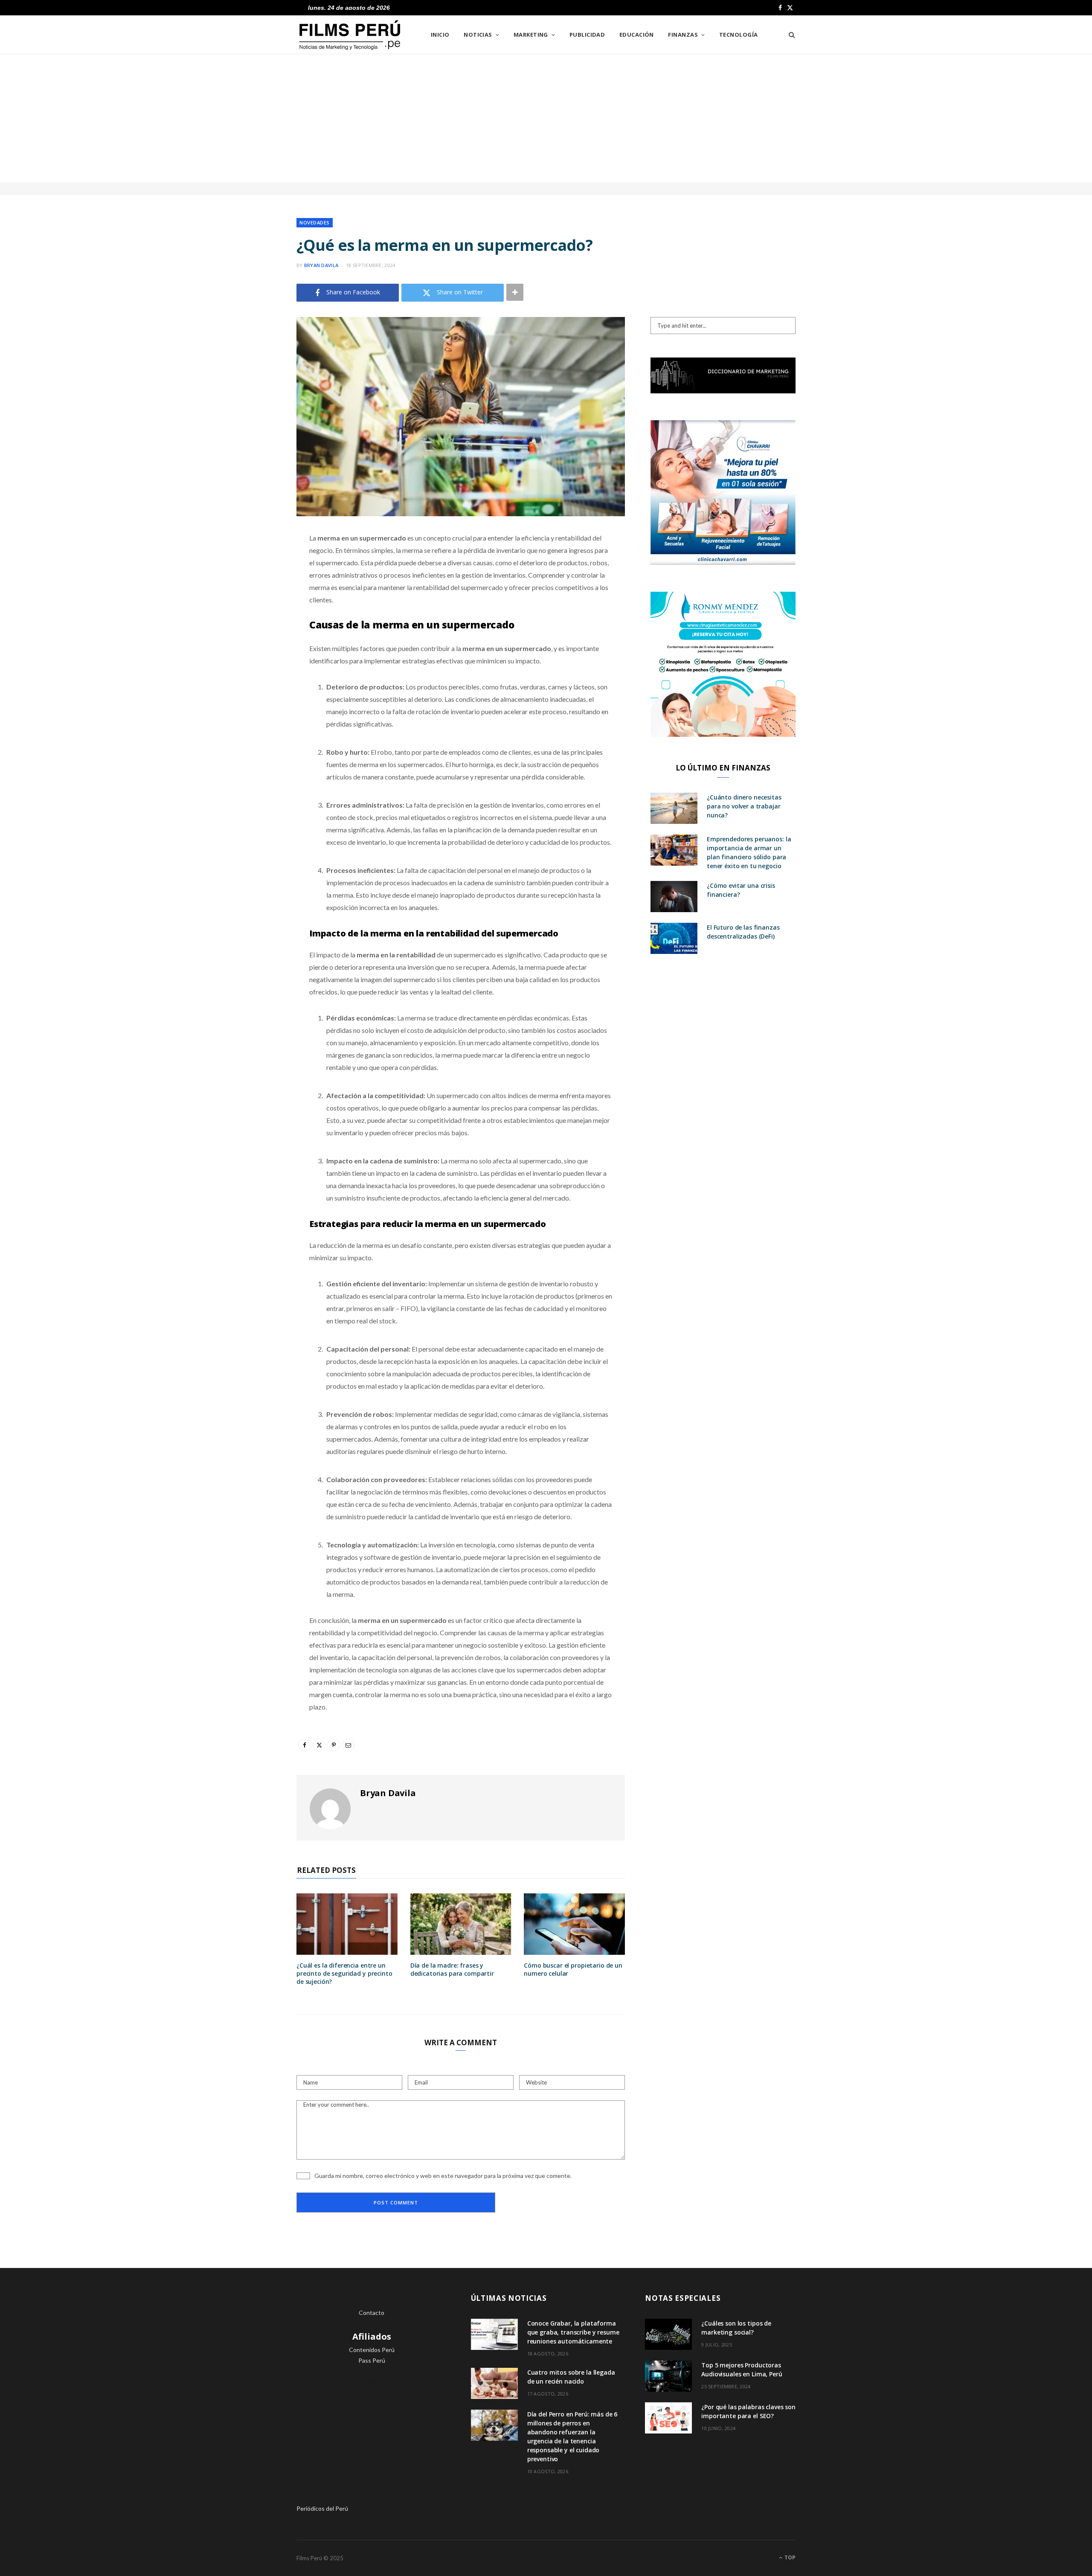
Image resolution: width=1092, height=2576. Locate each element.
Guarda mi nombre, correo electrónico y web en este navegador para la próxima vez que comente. (443, 2176)
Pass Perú (372, 2360)
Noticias (478, 35)
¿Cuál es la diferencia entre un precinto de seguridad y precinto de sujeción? (344, 1973)
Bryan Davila (321, 265)
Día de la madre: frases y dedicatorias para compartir (452, 1969)
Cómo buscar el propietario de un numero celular (573, 1969)
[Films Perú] (350, 35)
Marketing (531, 35)
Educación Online (372, 2404)
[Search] (789, 35)
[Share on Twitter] (254, 585)
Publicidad (587, 35)
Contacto (372, 2313)
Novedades (315, 222)
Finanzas (683, 35)
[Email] (254, 628)
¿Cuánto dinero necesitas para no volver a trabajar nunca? (744, 806)
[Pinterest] (254, 607)
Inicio (440, 35)
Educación (637, 35)
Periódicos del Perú (322, 2508)
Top (789, 2557)
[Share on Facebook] (254, 563)
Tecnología (739, 35)
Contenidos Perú (372, 2350)
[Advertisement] (546, 118)
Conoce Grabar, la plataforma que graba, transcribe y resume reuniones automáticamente (573, 2332)
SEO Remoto (372, 2382)
